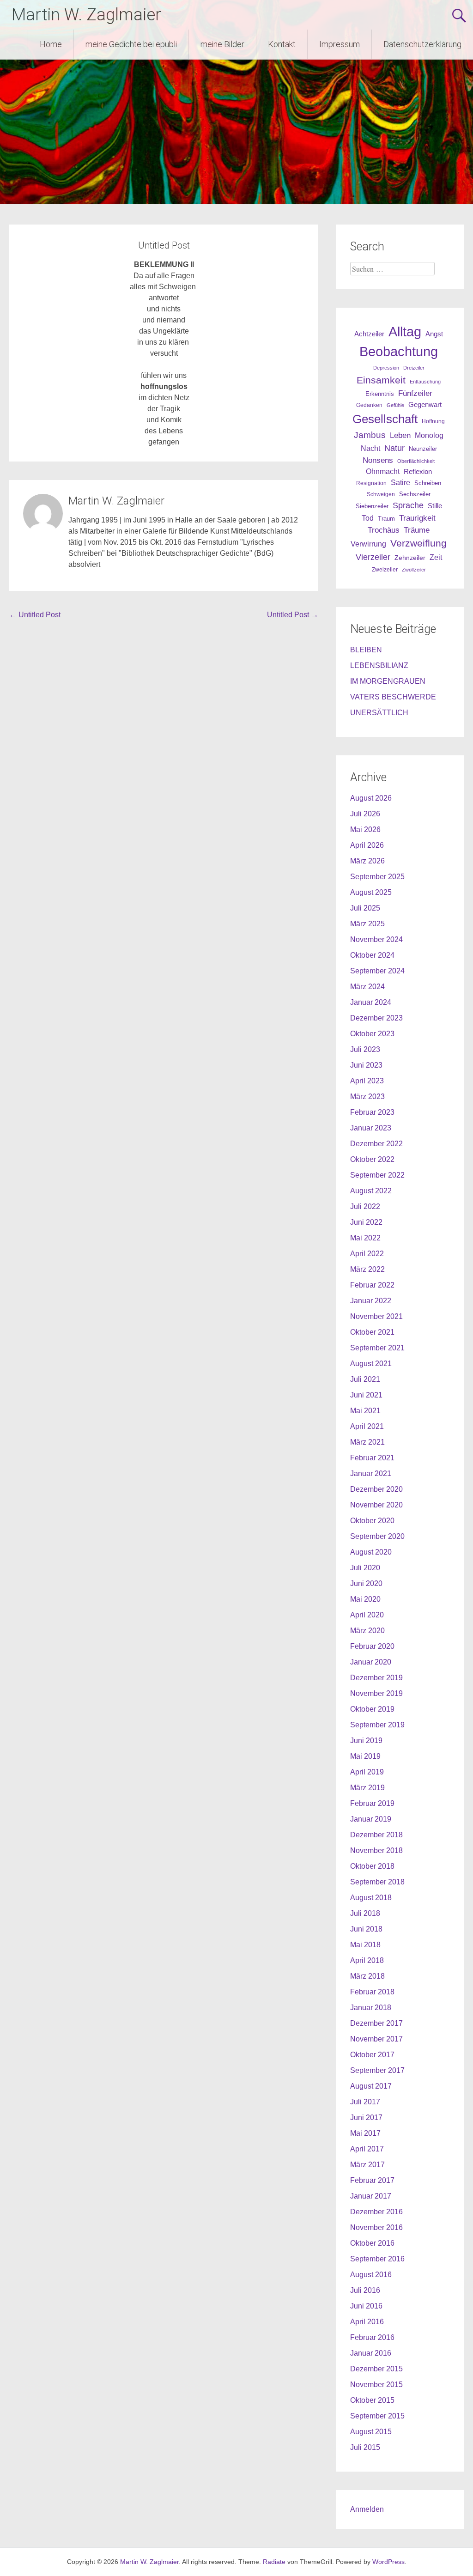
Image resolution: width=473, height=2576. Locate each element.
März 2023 (367, 1097)
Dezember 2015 (376, 2369)
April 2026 (367, 845)
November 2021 (376, 1316)
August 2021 (371, 1364)
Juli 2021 (365, 1379)
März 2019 (367, 1788)
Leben (400, 435)
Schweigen (381, 494)
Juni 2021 (366, 1395)
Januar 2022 (371, 1301)
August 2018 (371, 1898)
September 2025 (377, 877)
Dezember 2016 (376, 2212)
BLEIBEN (366, 650)
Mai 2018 (365, 1945)
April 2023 (367, 1081)
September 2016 (377, 2259)
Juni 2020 (366, 1583)
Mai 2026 (365, 829)
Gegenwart (425, 405)
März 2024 (367, 987)
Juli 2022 (365, 1206)
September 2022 (377, 1175)
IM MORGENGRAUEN (388, 681)
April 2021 (367, 1426)
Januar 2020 (371, 1662)
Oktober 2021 (372, 1332)
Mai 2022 (365, 1238)
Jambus (370, 435)
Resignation (371, 483)
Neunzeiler (423, 449)
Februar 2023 (372, 1112)
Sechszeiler (415, 494)
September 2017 (377, 2070)
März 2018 (367, 1976)
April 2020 (367, 1615)
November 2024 (376, 939)
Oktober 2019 (372, 1709)
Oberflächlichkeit (416, 461)
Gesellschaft (385, 419)
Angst (434, 334)
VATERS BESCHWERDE (393, 697)
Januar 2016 (371, 2353)
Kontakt (282, 44)
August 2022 (371, 1191)
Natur (394, 448)
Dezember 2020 (376, 1489)
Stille (435, 506)
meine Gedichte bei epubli (131, 44)
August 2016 (371, 2275)
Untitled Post (35, 615)
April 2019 (367, 1772)
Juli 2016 (365, 2290)
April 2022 (367, 1254)
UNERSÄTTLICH (379, 713)
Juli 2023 (365, 1049)
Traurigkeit (417, 518)
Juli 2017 (365, 2102)
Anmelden (367, 2509)
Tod (368, 518)
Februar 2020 (372, 1646)
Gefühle (395, 405)
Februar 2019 (372, 1803)
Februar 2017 (372, 2180)
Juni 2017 (366, 2117)
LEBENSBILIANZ (379, 665)
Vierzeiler (373, 557)
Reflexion (418, 471)
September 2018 (377, 1882)
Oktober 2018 (372, 1866)
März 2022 (367, 1269)
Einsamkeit (381, 380)
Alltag (405, 331)
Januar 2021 (371, 1473)
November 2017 (376, 2039)
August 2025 (371, 892)
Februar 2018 (372, 1992)
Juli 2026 (365, 814)
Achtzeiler (369, 334)
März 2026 (367, 861)
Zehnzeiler (410, 558)
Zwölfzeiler (414, 570)
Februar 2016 (372, 2337)
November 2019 (376, 1693)
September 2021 (377, 1348)
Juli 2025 (365, 908)
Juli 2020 (365, 1568)
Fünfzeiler (415, 393)
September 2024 (377, 971)
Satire (400, 483)
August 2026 (371, 798)
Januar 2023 (371, 1128)
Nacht (370, 448)
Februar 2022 (372, 1285)
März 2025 (367, 924)
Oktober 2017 (372, 2055)
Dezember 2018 (376, 1835)
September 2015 (377, 2416)
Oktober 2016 (372, 2243)
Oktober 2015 (372, 2400)
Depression (386, 368)
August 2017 (371, 2086)
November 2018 (376, 1850)
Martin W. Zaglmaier (86, 15)
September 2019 (377, 1725)
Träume (417, 530)
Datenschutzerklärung (422, 44)
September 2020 (377, 1536)
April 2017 (367, 2149)
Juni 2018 (366, 1929)
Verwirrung (368, 544)
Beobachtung (399, 352)
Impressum (340, 44)
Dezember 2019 (376, 1678)
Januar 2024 (371, 1002)
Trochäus (384, 530)
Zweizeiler (385, 570)
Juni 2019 (366, 1741)
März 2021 (367, 1442)
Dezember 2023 (376, 1018)
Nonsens (378, 460)
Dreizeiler (414, 368)
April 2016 (367, 2322)
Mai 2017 (365, 2133)
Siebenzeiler (372, 506)
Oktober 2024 (372, 955)
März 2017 (367, 2165)
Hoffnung (433, 421)
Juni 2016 (366, 2306)
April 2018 (367, 1960)
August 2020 (371, 1552)
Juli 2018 (365, 1913)
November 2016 (376, 2227)
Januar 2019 (371, 1819)
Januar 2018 (371, 2008)
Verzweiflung (418, 543)
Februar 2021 (372, 1458)
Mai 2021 (365, 1411)
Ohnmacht (383, 471)
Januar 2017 (371, 2196)
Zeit (436, 557)
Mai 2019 (365, 1756)
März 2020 (367, 1631)
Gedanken (369, 405)
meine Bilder (222, 44)
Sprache (408, 505)
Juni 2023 (366, 1065)
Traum (386, 519)
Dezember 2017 (376, 2023)
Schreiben (428, 483)
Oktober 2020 (372, 1521)
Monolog (429, 435)
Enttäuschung (425, 382)
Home (51, 44)
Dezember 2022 (376, 1144)
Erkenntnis (380, 394)
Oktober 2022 (372, 1159)
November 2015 (376, 2385)
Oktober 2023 (372, 1034)
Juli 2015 (365, 2447)
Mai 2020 (365, 1599)
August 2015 (371, 2432)
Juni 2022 (366, 1222)
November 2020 (376, 1505)
